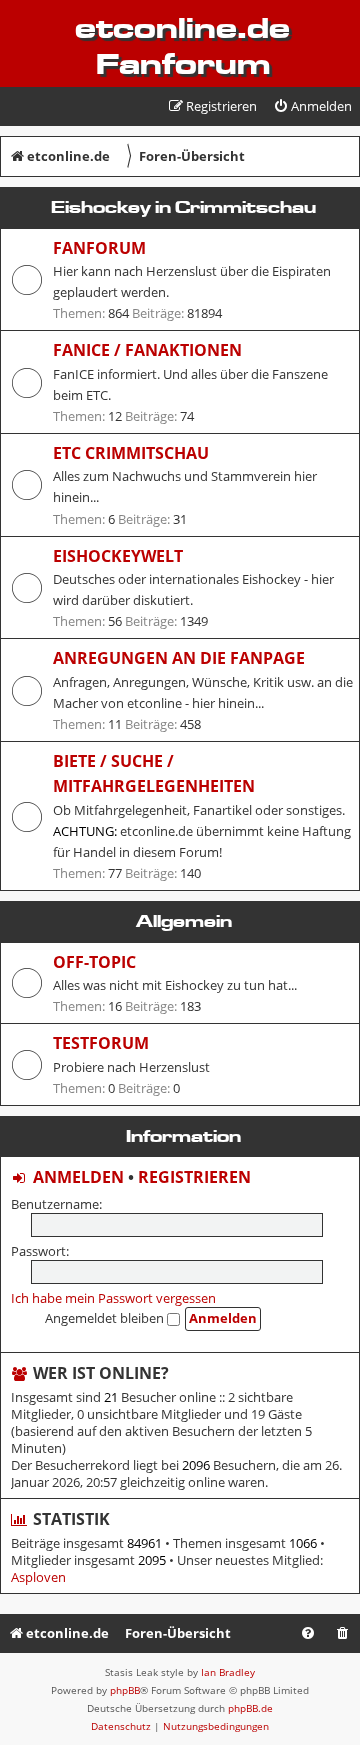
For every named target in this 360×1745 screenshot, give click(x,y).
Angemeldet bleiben (106, 1318)
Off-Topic (94, 962)
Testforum (101, 1043)
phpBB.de (250, 1708)
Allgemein (184, 921)
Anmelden (78, 1177)
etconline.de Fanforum (182, 46)
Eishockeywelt (118, 556)
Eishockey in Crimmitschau (183, 207)
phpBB (125, 1690)
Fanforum (99, 248)
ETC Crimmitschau (131, 453)
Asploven (38, 1577)
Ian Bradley (228, 1672)
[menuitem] (312, 106)
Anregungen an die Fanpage (179, 658)
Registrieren (194, 1177)
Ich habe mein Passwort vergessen (113, 1298)
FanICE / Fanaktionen (147, 350)
